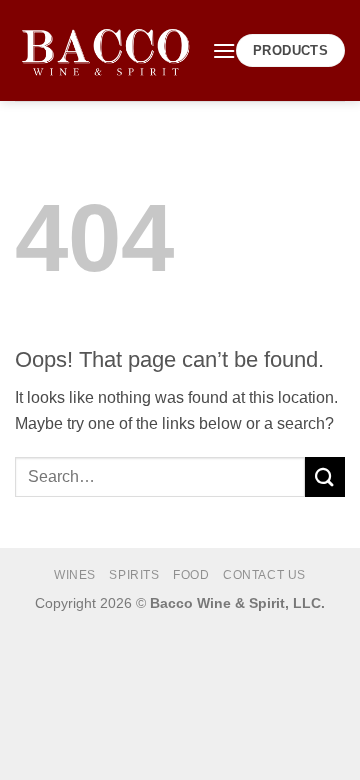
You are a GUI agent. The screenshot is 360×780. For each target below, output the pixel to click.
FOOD (191, 575)
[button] (224, 50)
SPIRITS (134, 575)
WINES (75, 575)
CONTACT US (264, 575)
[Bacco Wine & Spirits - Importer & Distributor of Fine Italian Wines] (106, 50)
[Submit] (325, 476)
